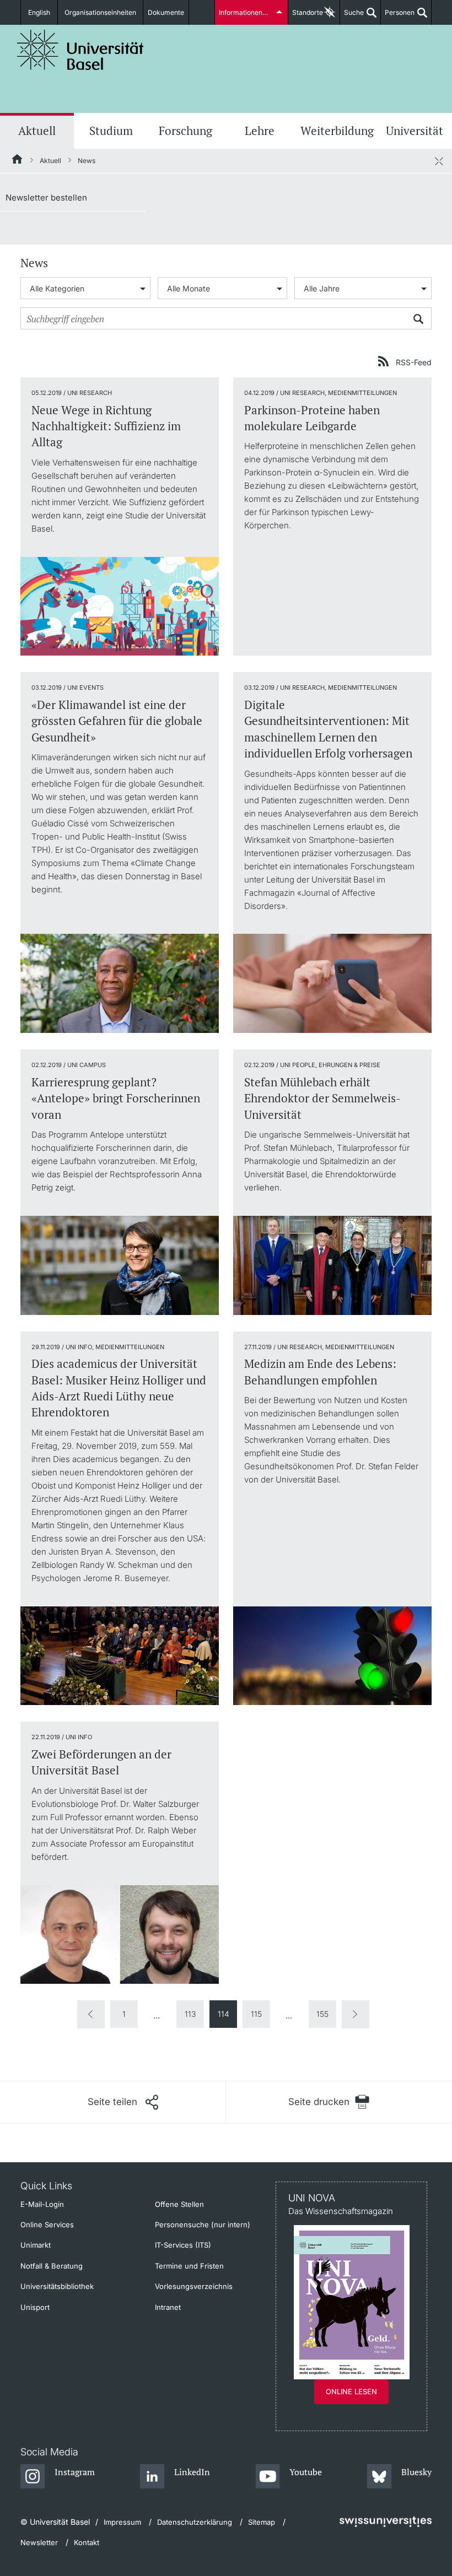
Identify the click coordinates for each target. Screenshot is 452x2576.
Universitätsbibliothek (57, 2286)
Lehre (260, 131)
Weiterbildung (337, 131)
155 (322, 2014)
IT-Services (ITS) (183, 2245)
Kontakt (87, 2542)
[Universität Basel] (80, 50)
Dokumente (166, 12)
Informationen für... (248, 12)
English (39, 12)
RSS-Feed (414, 362)
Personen (398, 17)
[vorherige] (91, 2014)
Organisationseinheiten (100, 12)
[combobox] (85, 288)
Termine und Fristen (189, 2266)
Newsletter (39, 2542)
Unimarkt (36, 2245)
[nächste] (356, 2014)
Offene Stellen (179, 2204)
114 (224, 2014)
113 (190, 2014)
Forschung (185, 131)
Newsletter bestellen (46, 197)
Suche (352, 17)
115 (256, 2014)
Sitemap (262, 2522)
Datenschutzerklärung (195, 2522)
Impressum (122, 2522)
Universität (415, 131)
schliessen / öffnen (439, 161)
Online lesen (351, 2391)
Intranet (168, 2307)
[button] (123, 2102)
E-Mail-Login (42, 2204)
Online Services (47, 2225)
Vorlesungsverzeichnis (194, 2286)
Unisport (35, 2307)
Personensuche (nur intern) (203, 2225)
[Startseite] (18, 161)
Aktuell (37, 131)
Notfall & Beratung (52, 2266)
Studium (111, 131)
